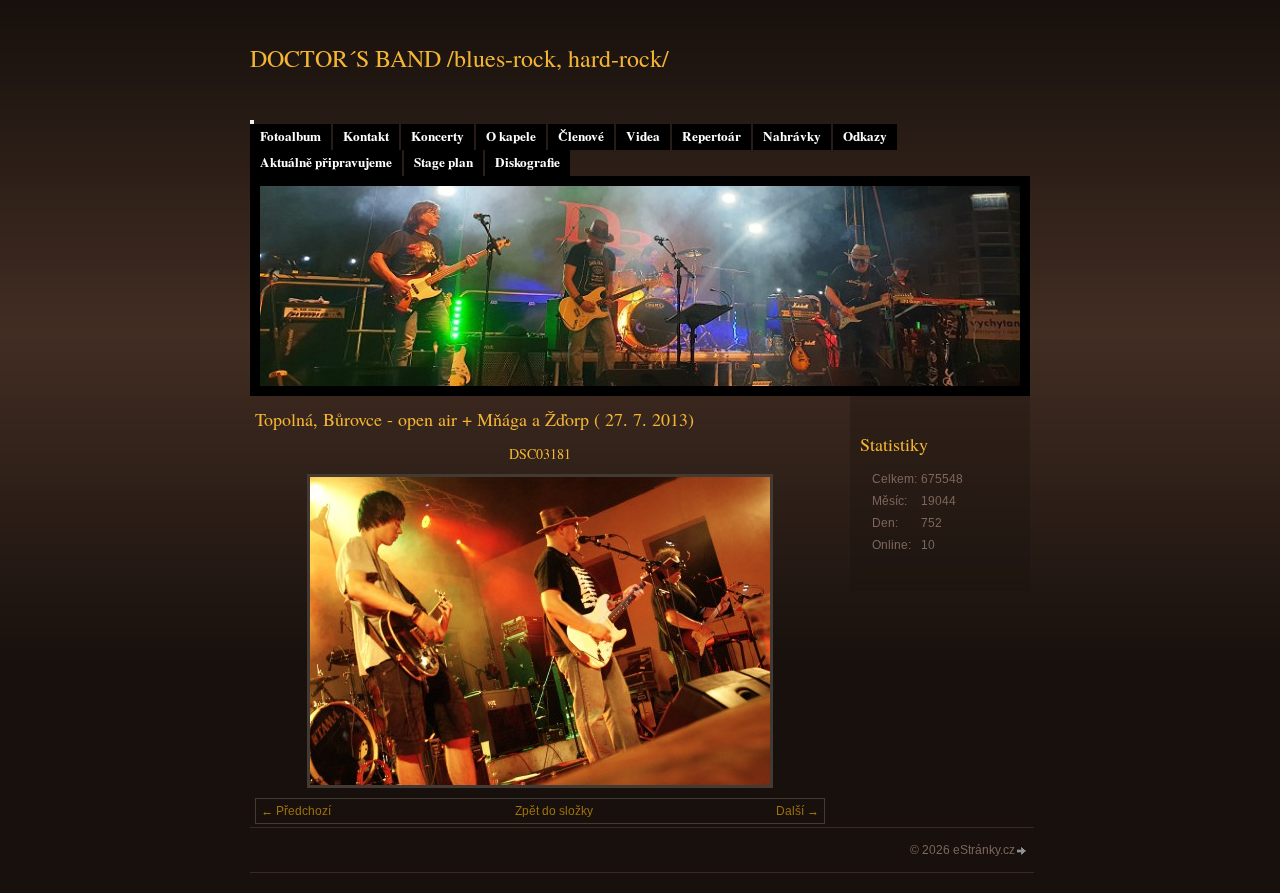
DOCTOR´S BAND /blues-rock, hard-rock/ (459, 58)
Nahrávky (792, 136)
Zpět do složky (554, 811)
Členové (581, 136)
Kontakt (366, 136)
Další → (797, 811)
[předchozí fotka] (287, 631)
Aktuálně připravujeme (326, 162)
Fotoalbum (290, 136)
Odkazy (865, 136)
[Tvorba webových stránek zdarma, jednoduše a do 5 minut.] (1022, 851)
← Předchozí (296, 811)
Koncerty (437, 136)
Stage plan (443, 162)
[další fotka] (792, 631)
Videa (643, 136)
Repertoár (711, 136)
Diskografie (527, 162)
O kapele (511, 136)
